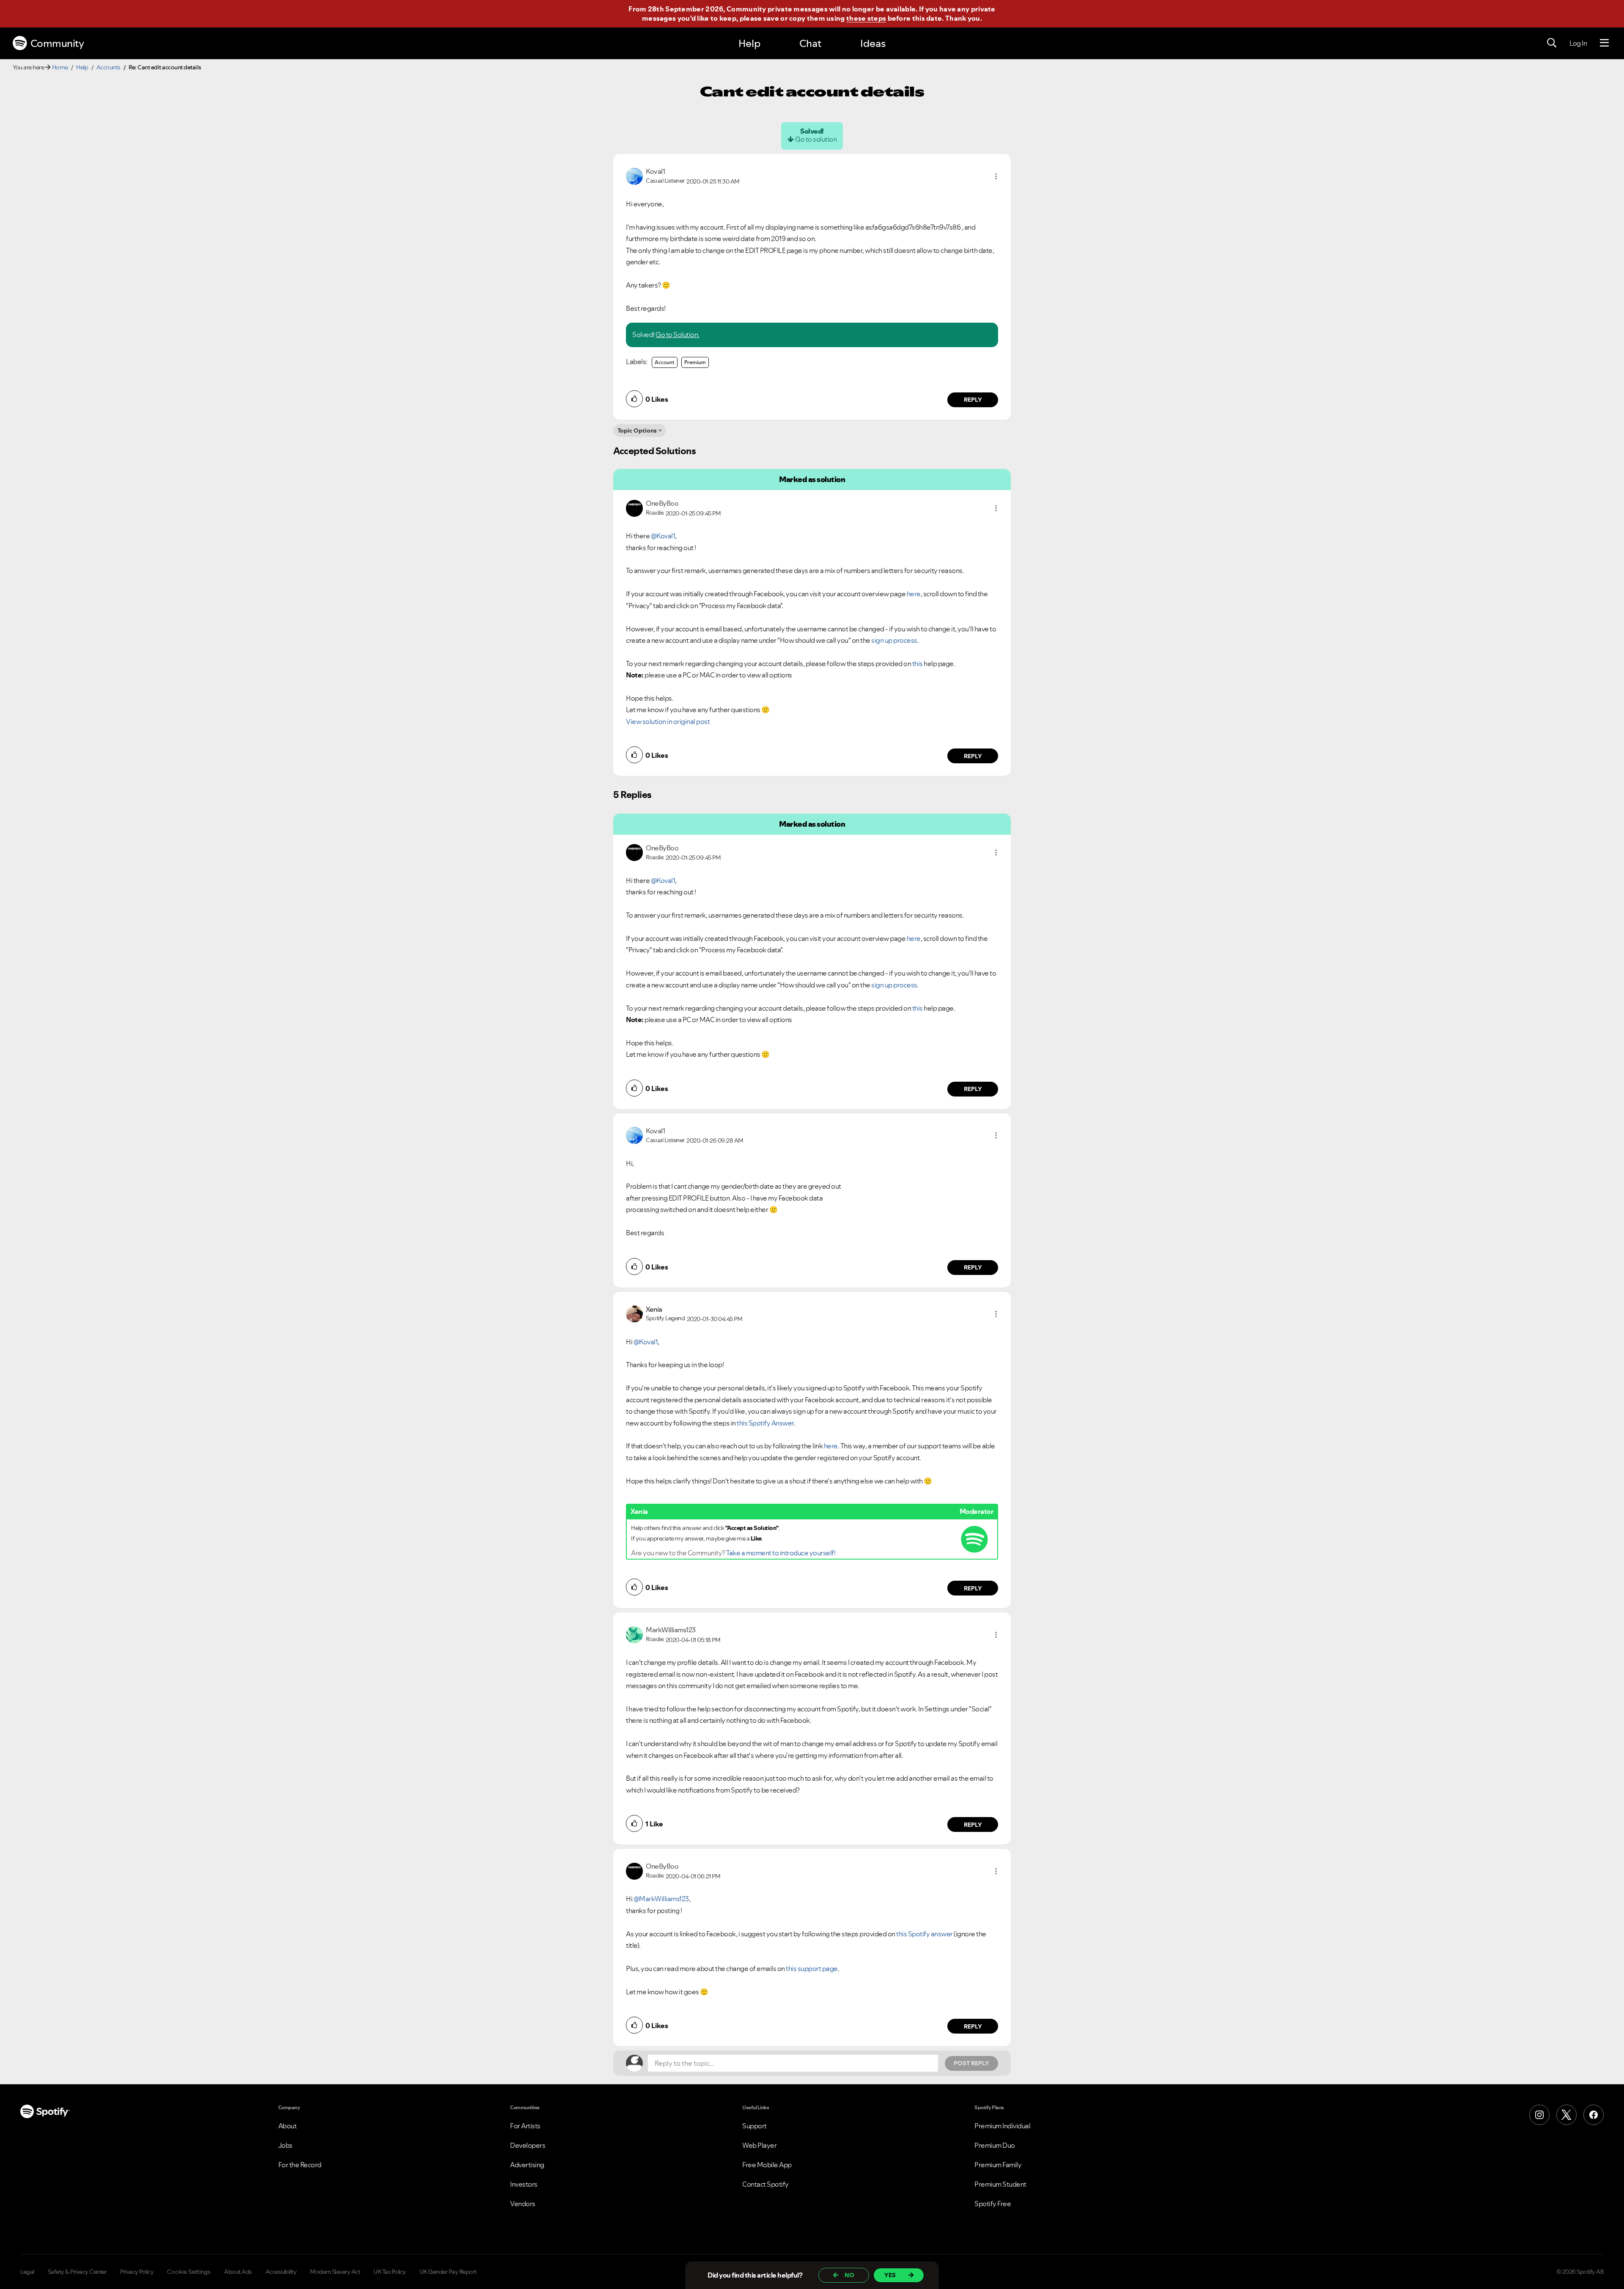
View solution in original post (668, 721)
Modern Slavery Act (335, 2272)
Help (749, 43)
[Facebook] (1594, 2115)
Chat (810, 43)
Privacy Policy (137, 2272)
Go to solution (816, 139)
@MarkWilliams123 (661, 1899)
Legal (27, 2272)
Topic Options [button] (637, 430)
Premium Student (1000, 2184)
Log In (1578, 43)
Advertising (527, 2165)
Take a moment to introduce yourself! (781, 1553)
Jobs (285, 2145)
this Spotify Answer (765, 1423)
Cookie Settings (189, 2272)
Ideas (873, 43)
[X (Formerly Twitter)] (1566, 2115)
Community (57, 43)
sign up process (894, 640)
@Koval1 (663, 536)
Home (60, 67)
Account (665, 362)
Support (754, 2126)
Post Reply (971, 2063)
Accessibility (281, 2272)
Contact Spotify (765, 2184)
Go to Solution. (678, 334)
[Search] (1552, 43)
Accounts (108, 67)
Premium (695, 362)
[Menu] (1604, 43)
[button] (996, 176)
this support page (812, 1968)
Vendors (523, 2204)
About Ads (238, 2272)
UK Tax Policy (390, 2272)
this (918, 663)
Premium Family (998, 2165)
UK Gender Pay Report (448, 2272)
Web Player (759, 2145)
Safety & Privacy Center (77, 2272)
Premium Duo (995, 2145)
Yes (890, 2275)
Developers (528, 2145)
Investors (524, 2184)
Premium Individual (1002, 2126)
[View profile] (634, 175)
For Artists (525, 2126)
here (914, 594)
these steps (866, 18)
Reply (973, 400)
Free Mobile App (767, 2165)
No (849, 2275)
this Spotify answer (924, 1934)
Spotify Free (993, 2204)
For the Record (300, 2165)
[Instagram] (1539, 2115)
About (288, 2126)
